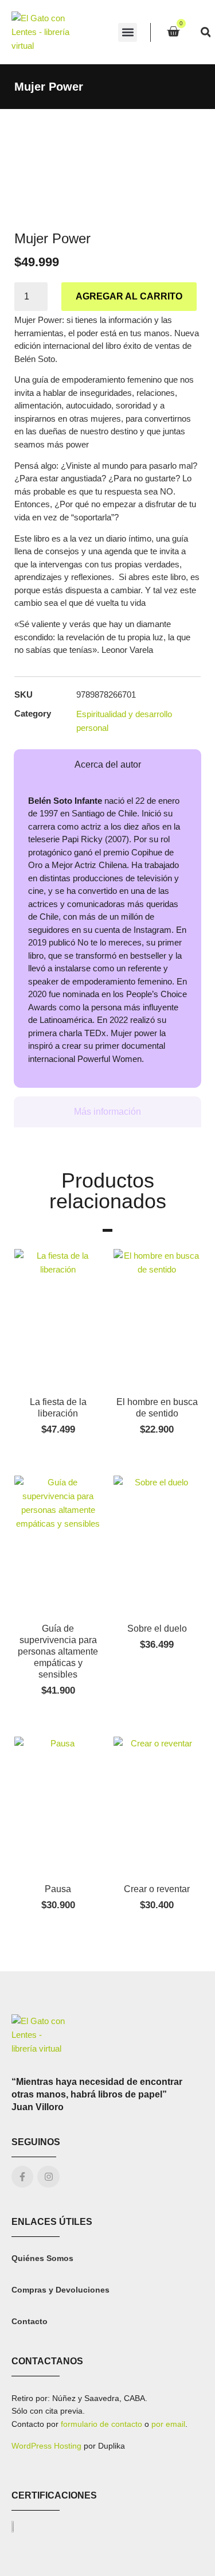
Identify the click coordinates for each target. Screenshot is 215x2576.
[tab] (107, 765)
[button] (128, 32)
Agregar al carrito (129, 296)
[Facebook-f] (22, 2177)
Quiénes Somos (42, 2258)
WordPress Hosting (46, 2446)
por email (168, 2424)
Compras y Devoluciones (60, 2290)
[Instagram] (48, 2177)
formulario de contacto (101, 2424)
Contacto (30, 2321)
